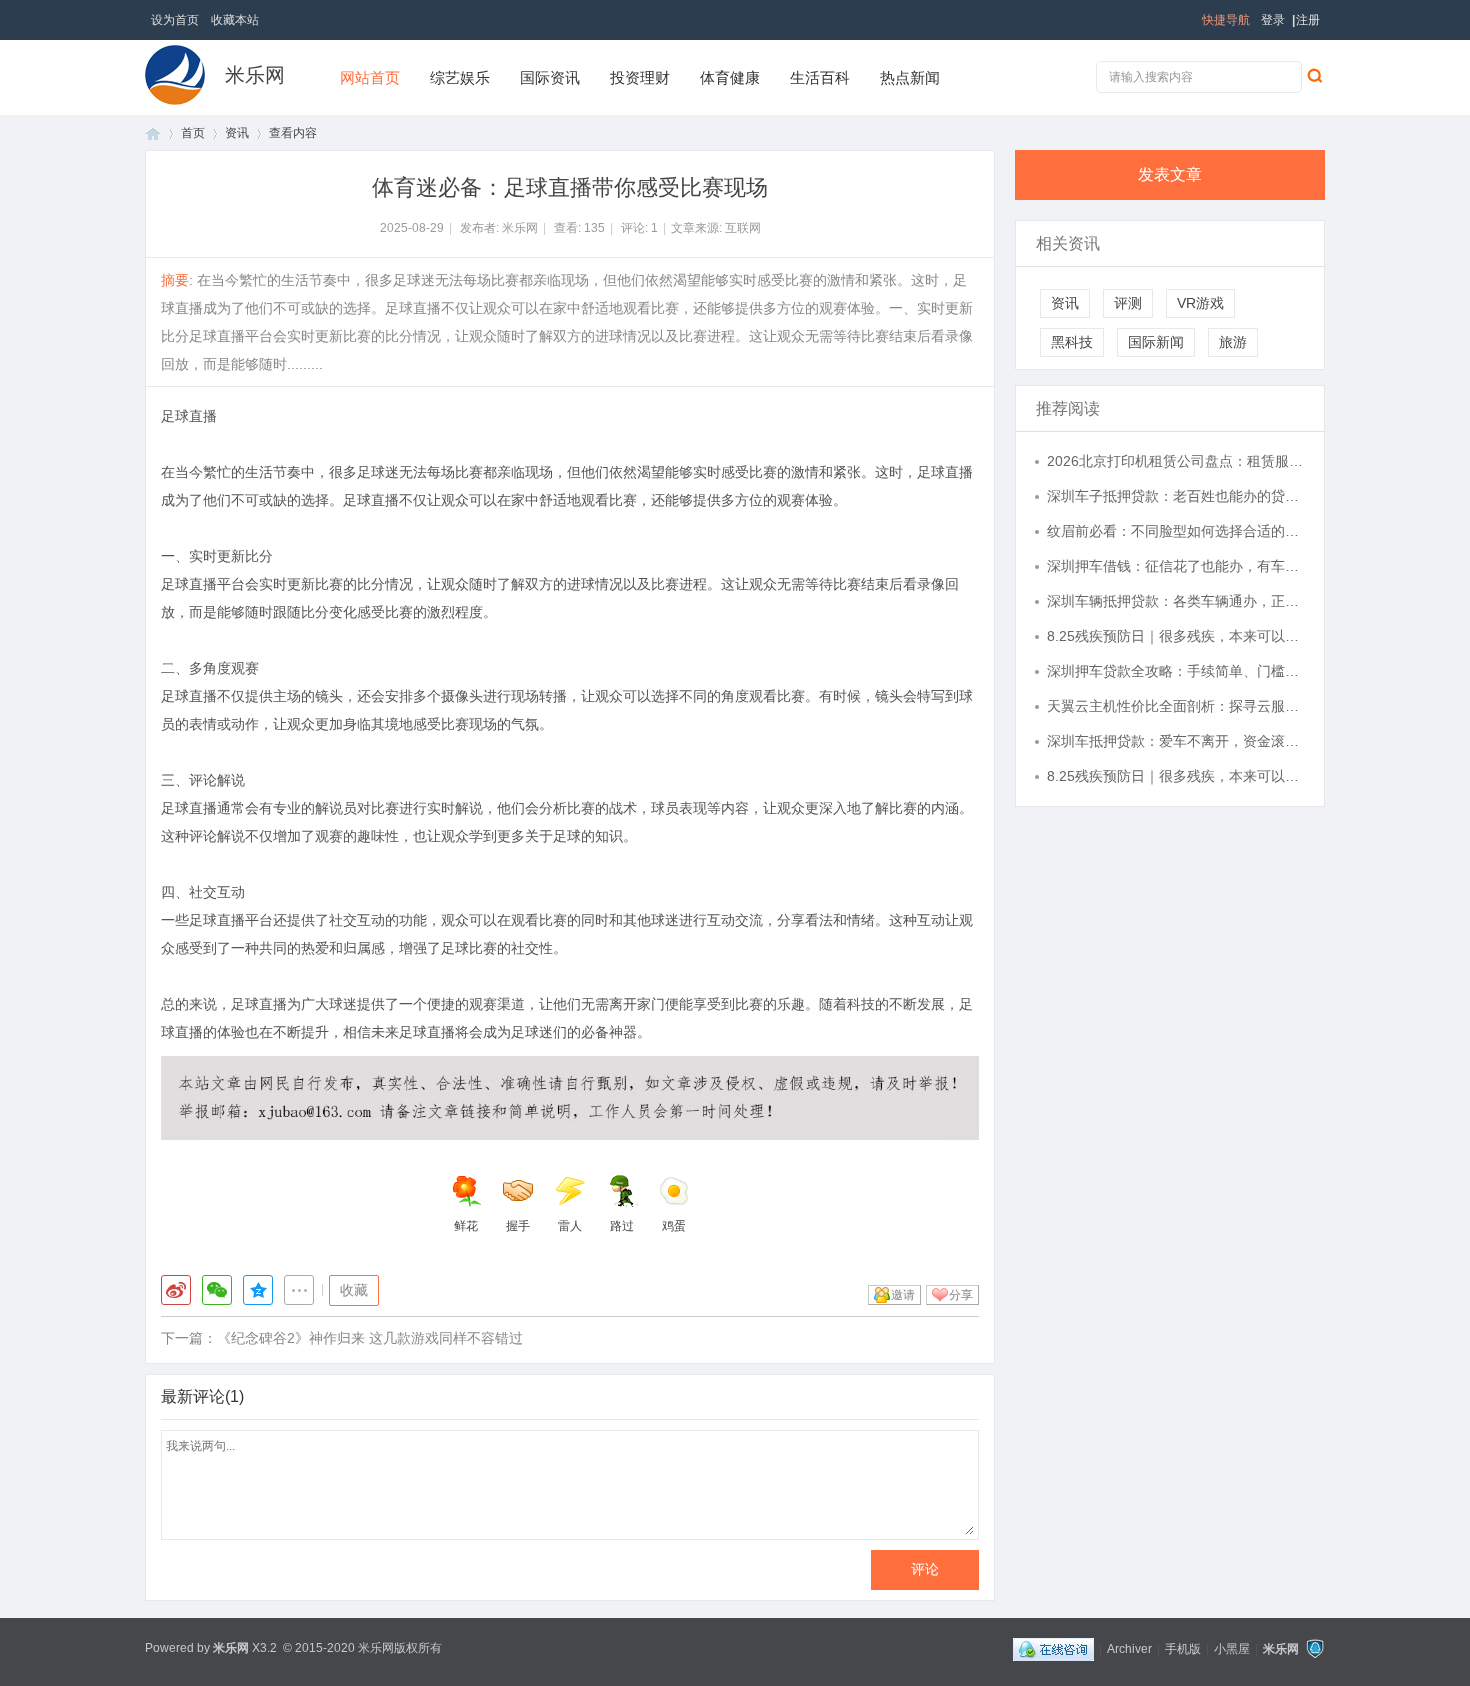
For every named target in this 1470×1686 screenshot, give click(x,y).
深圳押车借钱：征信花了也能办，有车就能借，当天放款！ (1176, 566)
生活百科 (820, 77)
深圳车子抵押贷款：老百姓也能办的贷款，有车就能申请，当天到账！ (1176, 496)
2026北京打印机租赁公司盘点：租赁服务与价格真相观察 (1176, 461)
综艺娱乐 (460, 77)
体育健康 (730, 77)
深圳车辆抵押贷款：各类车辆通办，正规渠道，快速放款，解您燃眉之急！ (1176, 601)
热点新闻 (910, 77)
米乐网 (255, 75)
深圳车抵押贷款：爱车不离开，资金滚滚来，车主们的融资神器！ (1176, 741)
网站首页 (370, 77)
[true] (1314, 75)
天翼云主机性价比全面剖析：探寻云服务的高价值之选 (1176, 706)
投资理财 (640, 77)
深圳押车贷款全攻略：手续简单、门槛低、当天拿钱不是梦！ (1176, 671)
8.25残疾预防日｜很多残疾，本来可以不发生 (1176, 636)
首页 (153, 133)
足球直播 (189, 416)
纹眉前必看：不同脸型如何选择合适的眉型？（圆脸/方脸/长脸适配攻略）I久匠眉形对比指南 (1176, 531)
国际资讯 (550, 77)
